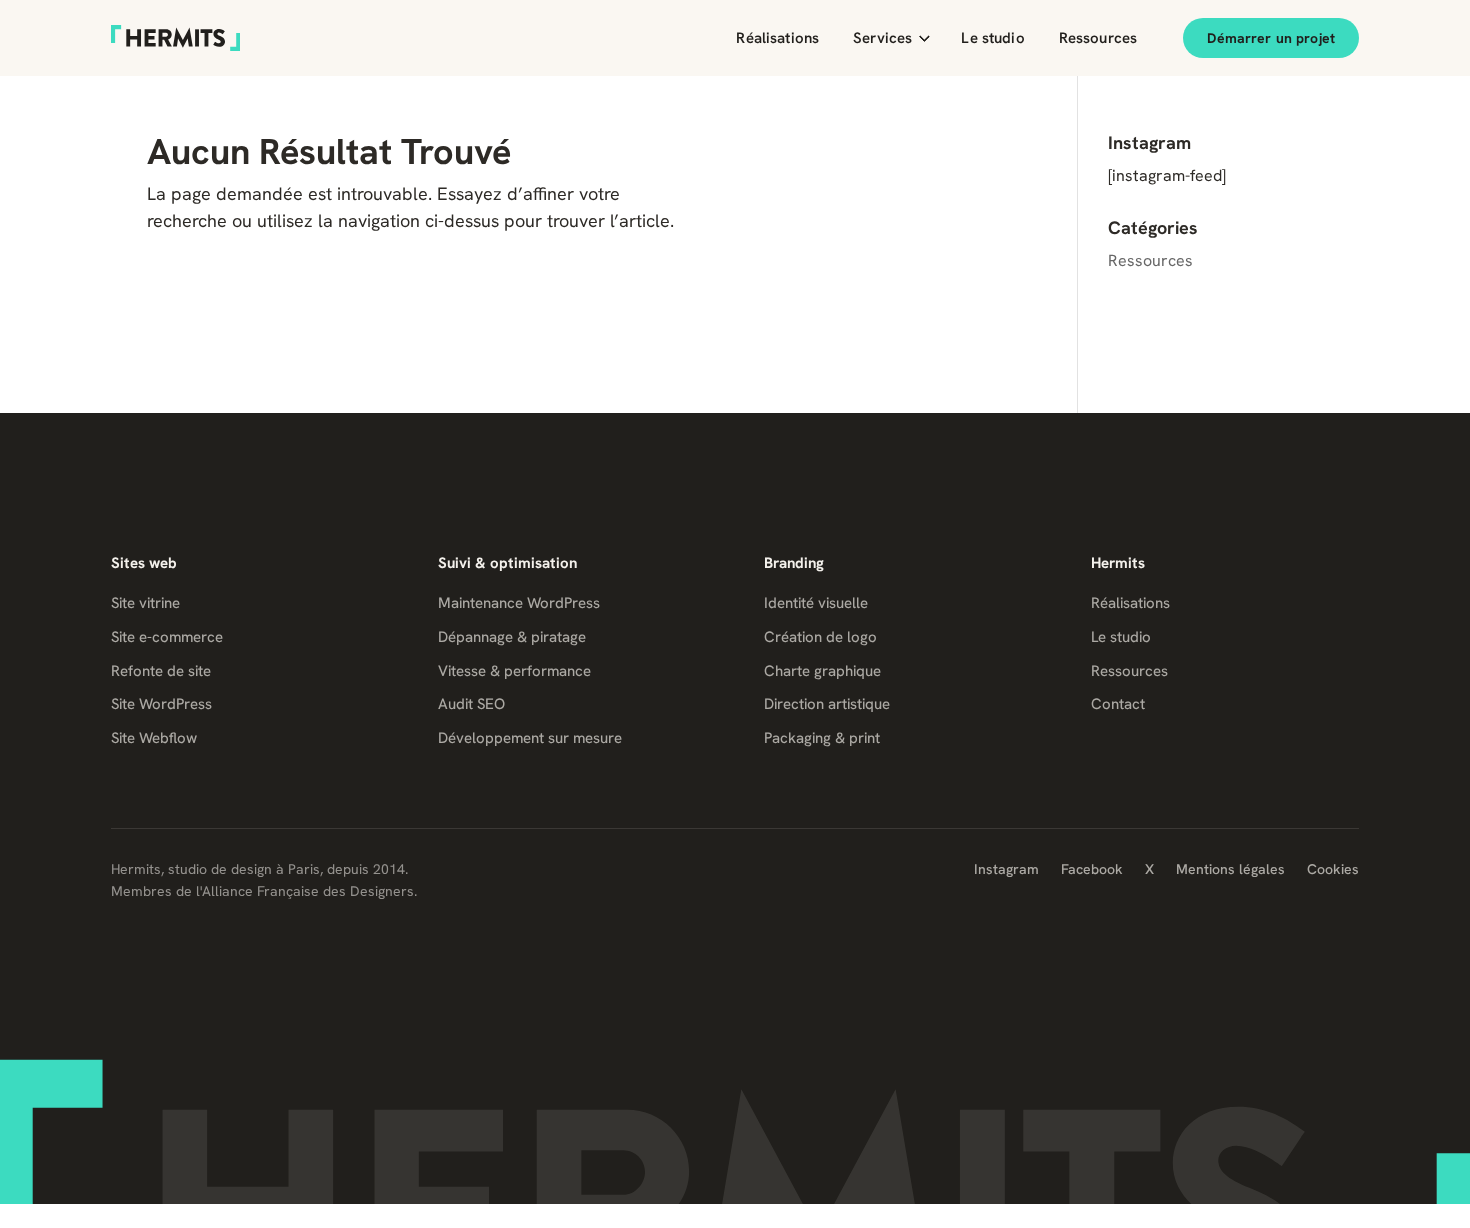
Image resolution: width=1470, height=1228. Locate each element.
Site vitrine (145, 603)
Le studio (992, 38)
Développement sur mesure (530, 738)
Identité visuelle (816, 603)
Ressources (1098, 38)
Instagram (1006, 869)
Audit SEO (471, 704)
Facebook (1092, 869)
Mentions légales (1230, 869)
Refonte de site (161, 671)
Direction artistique (827, 704)
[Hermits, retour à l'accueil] (175, 38)
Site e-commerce (167, 637)
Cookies (1333, 869)
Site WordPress (161, 704)
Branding (794, 563)
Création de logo (820, 637)
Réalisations (777, 38)
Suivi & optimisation (507, 563)
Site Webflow (154, 738)
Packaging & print (822, 738)
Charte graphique (822, 671)
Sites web (144, 563)
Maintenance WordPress (519, 603)
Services (882, 38)
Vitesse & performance (514, 671)
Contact (1118, 704)
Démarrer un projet (1271, 38)
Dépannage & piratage (512, 637)
